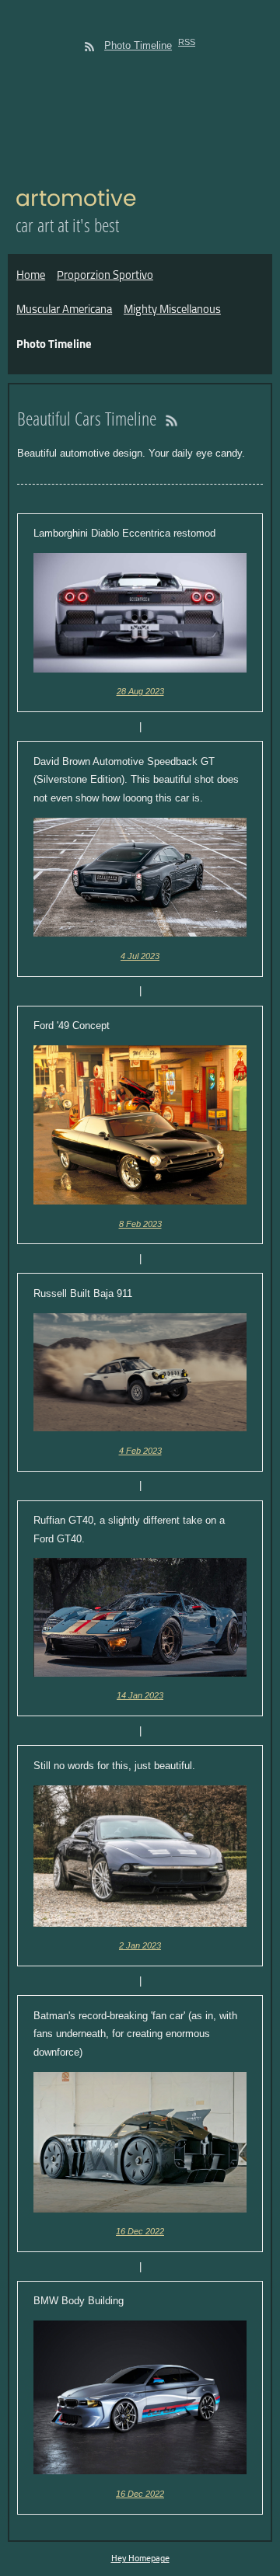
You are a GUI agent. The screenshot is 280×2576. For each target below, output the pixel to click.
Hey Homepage (140, 2557)
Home (31, 276)
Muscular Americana (64, 310)
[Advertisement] (140, 115)
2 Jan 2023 (140, 1945)
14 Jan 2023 (140, 1695)
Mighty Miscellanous (172, 310)
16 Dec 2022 (140, 2231)
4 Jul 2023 (140, 956)
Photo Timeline (138, 45)
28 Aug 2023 (140, 691)
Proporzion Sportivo (105, 276)
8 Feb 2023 (140, 1224)
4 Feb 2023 (140, 1451)
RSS (187, 42)
